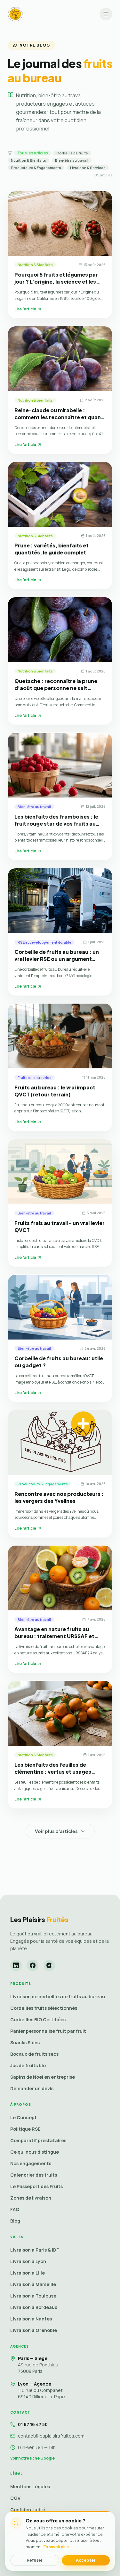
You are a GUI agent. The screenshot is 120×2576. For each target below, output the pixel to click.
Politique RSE (25, 2129)
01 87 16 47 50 (33, 2424)
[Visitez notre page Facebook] (33, 1965)
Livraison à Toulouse (33, 2296)
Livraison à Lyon (28, 2261)
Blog (15, 2221)
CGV (15, 2498)
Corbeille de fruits (72, 153)
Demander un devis (32, 2088)
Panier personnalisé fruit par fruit (48, 2031)
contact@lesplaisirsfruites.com (51, 2436)
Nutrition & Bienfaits (28, 160)
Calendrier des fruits (34, 2175)
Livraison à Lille (28, 2273)
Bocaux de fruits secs (34, 2054)
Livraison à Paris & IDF (35, 2250)
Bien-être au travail (72, 160)
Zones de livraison (31, 2198)
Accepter (86, 2560)
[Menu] (106, 14)
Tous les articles (33, 153)
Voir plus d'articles (56, 1831)
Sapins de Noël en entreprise (43, 2077)
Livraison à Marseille (33, 2284)
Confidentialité (28, 2509)
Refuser (35, 2560)
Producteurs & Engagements (36, 168)
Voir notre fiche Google (32, 2458)
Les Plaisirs (39, 1919)
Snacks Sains (25, 2042)
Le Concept (24, 2117)
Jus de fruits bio (28, 2065)
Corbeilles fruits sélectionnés (44, 2008)
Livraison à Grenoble (34, 2330)
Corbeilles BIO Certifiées (38, 2019)
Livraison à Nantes (31, 2319)
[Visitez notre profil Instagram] (49, 1965)
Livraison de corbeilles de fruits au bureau (58, 1997)
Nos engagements (31, 2163)
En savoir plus (56, 2547)
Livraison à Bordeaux (34, 2307)
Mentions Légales (30, 2487)
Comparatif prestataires (38, 2140)
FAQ (15, 2209)
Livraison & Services (88, 168)
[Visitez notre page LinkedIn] (16, 1965)
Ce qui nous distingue (35, 2152)
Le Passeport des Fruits (36, 2186)
